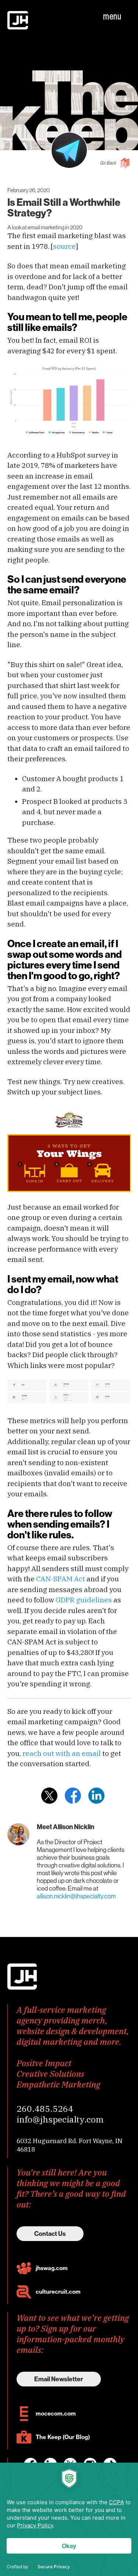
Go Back (108, 163)
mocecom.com (56, 2413)
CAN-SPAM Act (61, 1579)
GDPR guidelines (84, 1600)
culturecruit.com (58, 2292)
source (64, 246)
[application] (69, 2519)
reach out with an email (62, 1753)
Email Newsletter (59, 2379)
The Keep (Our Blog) (63, 2437)
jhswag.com (52, 2268)
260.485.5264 (45, 2109)
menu (112, 16)
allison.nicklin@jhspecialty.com (76, 1896)
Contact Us (50, 2234)
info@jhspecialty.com (60, 2119)
